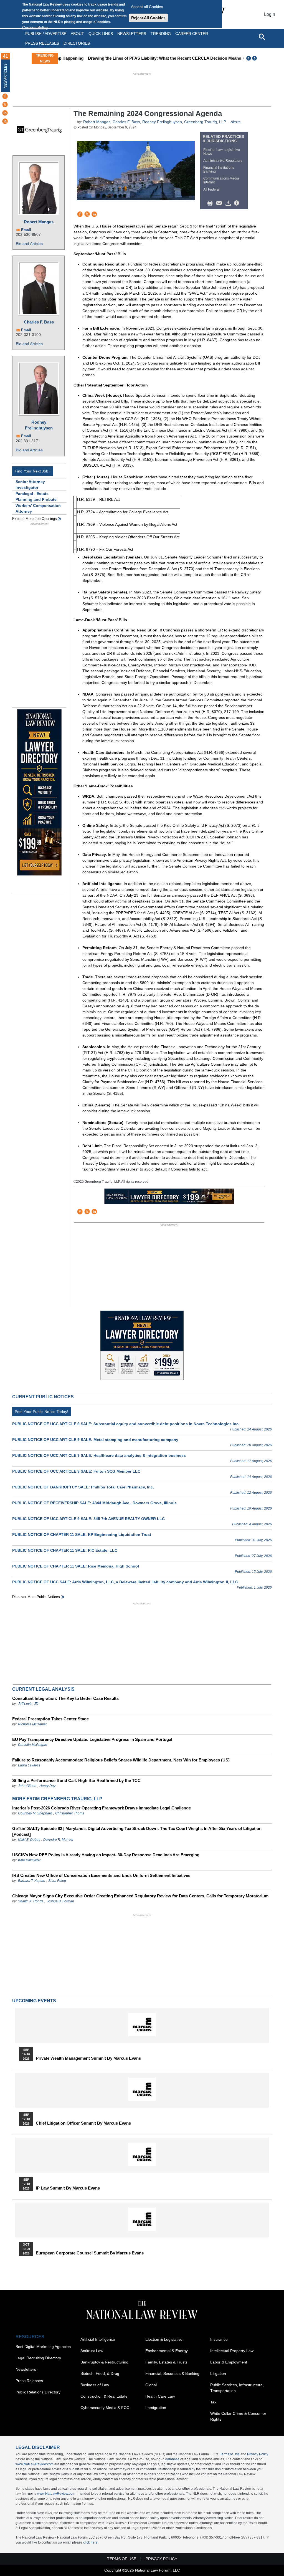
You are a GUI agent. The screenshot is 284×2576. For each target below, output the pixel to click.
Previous (249, 58)
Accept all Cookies (147, 7)
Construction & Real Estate (104, 2396)
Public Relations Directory (38, 2392)
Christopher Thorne (70, 1813)
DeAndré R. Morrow (58, 1840)
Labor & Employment (229, 2362)
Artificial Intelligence (98, 2339)
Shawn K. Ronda (31, 1901)
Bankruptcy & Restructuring (104, 2362)
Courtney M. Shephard (35, 1813)
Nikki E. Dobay (29, 1840)
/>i (237, 203)
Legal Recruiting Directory (38, 2358)
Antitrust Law (92, 2351)
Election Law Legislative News (222, 152)
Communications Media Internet (221, 180)
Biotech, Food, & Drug (100, 2373)
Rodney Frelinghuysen (39, 425)
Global (151, 2385)
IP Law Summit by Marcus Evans (68, 2188)
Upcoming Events (34, 2001)
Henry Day (47, 1786)
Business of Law (95, 2385)
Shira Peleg (57, 1881)
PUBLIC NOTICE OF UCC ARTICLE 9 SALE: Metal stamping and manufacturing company (95, 1440)
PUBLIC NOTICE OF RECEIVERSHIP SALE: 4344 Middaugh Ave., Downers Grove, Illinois (94, 1503)
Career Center (192, 34)
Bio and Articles (29, 244)
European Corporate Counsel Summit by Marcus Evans (90, 2253)
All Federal (211, 189)
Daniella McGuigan (33, 1745)
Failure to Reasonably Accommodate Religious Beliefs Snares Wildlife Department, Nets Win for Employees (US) (121, 1760)
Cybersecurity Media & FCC (105, 2408)
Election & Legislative (164, 2339)
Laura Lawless (29, 1765)
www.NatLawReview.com (35, 2464)
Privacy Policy (258, 2454)
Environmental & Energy (167, 2351)
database (172, 2459)
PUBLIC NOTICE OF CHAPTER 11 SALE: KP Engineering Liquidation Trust (82, 1535)
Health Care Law (160, 2396)
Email (26, 230)
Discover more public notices (36, 1597)
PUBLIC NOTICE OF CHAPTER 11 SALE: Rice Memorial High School (76, 1566)
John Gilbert (27, 1786)
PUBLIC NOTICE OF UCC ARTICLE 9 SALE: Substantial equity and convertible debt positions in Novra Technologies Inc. (126, 1424)
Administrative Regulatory (223, 161)
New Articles (6, 76)
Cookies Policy (35, 27)
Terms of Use (230, 2454)
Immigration (156, 2408)
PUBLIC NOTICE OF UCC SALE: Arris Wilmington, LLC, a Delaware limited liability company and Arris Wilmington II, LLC (125, 1582)
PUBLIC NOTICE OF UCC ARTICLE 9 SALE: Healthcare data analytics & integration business (99, 1455)
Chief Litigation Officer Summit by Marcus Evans (83, 2123)
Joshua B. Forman (60, 1901)
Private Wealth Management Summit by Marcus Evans (88, 2058)
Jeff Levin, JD (28, 1704)
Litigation (218, 2373)
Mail (220, 203)
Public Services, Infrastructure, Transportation (237, 2388)
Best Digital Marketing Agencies (43, 2347)
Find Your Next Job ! (33, 471)
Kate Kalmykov (29, 1860)
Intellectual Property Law (232, 2351)
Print (211, 203)
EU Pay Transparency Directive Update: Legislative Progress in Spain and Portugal (92, 1739)
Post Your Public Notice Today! (41, 1412)
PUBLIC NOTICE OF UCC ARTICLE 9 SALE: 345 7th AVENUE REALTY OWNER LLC (88, 1519)
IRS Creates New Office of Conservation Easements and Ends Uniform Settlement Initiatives (101, 1875)
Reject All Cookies (148, 18)
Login (270, 14)
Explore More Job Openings (35, 519)
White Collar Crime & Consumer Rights (238, 2416)
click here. (91, 2542)
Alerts (235, 122)
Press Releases (29, 2381)
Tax (213, 2402)
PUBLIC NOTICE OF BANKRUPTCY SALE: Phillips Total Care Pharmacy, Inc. (83, 1487)
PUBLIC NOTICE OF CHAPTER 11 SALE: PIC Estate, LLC (65, 1550)
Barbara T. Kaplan (32, 1881)
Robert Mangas (39, 222)
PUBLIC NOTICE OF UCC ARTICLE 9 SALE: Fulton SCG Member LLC (76, 1471)
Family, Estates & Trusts (166, 2362)
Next (255, 58)
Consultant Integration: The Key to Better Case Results (65, 1698)
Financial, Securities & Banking (172, 2373)
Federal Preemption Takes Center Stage (50, 1719)
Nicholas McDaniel (32, 1724)
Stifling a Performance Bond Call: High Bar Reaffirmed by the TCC (76, 1780)
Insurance (219, 2339)
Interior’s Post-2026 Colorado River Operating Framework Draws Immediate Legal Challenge (102, 1808)
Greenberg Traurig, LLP (205, 122)
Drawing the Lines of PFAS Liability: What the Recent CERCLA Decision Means (138, 58)
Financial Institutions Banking (219, 170)
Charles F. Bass (39, 322)
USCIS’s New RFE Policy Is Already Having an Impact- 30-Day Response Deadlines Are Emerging (106, 1855)
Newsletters (132, 34)
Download (229, 203)
